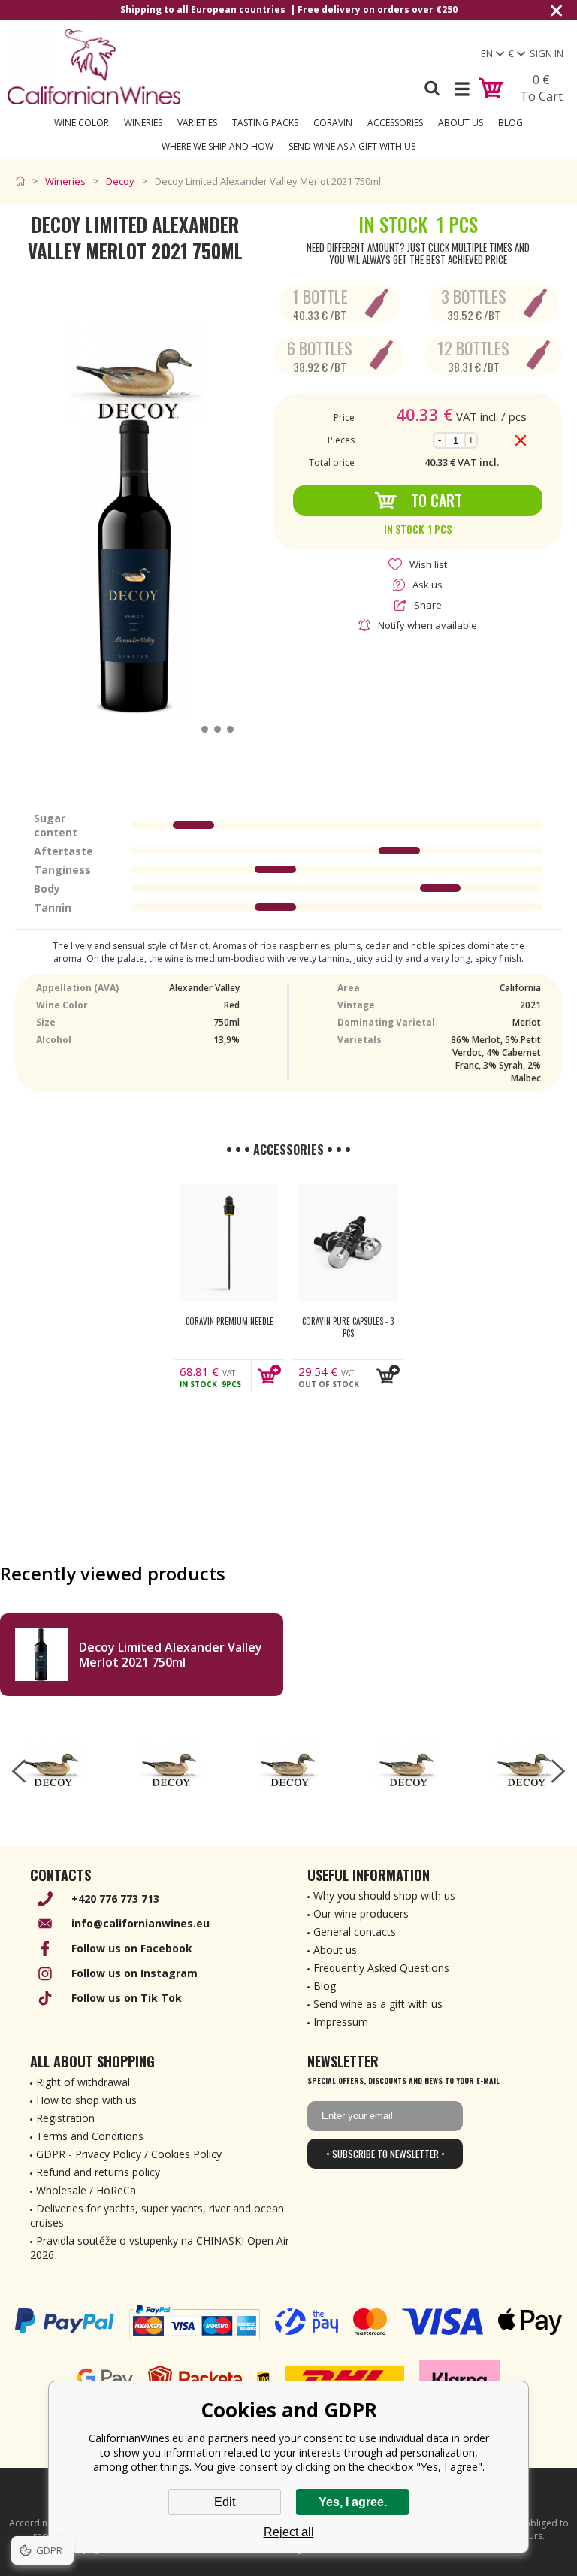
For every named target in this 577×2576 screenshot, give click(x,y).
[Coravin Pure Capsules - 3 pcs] (348, 1243)
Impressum (341, 2022)
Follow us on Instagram (134, 1973)
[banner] (94, 67)
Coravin (333, 123)
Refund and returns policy (98, 2172)
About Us (461, 123)
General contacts (355, 1932)
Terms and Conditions (90, 2136)
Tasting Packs (265, 123)
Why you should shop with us (384, 1896)
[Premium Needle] (229, 1243)
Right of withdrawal (83, 2082)
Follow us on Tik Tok (127, 1998)
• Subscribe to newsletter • (385, 2154)
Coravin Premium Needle (230, 1321)
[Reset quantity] (521, 440)
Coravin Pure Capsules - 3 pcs (348, 1327)
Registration (65, 2118)
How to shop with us (86, 2100)
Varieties (197, 123)
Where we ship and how (218, 146)
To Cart (437, 500)
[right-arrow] (558, 1771)
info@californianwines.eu (140, 1923)
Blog (511, 123)
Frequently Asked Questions (381, 1968)
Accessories (395, 123)
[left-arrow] (19, 1771)
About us (335, 1950)
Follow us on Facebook (132, 1948)
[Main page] (24, 181)
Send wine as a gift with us (352, 146)
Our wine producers (361, 1914)
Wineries (143, 123)
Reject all (289, 2532)
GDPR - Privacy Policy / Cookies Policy (129, 2154)
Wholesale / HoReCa (86, 2190)
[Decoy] (52, 1764)
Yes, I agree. (353, 2502)
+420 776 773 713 (115, 1899)
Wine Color (82, 123)
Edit (225, 2502)
